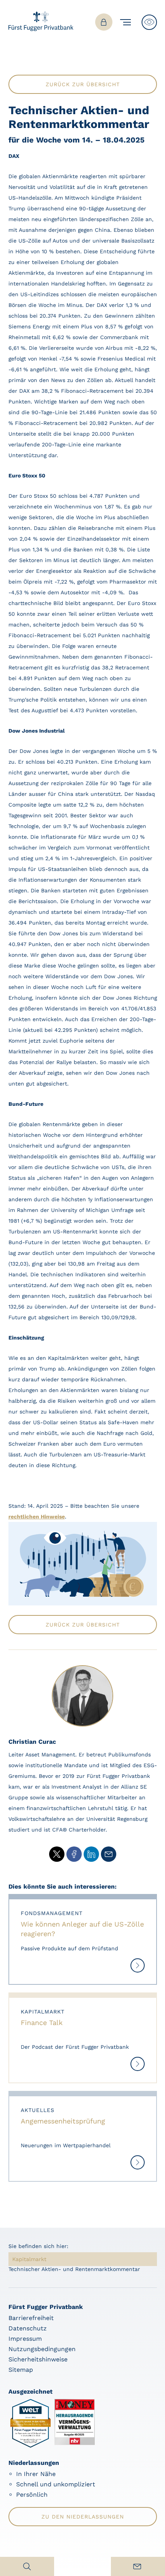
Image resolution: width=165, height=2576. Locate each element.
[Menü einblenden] (127, 22)
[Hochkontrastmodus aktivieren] (149, 22)
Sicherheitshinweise (38, 2359)
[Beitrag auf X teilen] (57, 1854)
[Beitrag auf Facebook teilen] (74, 1854)
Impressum (25, 2339)
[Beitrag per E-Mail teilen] (109, 1854)
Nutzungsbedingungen (42, 2349)
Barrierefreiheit (31, 2318)
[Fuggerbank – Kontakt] (138, 2566)
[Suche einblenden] (27, 2566)
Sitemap (21, 2370)
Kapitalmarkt (29, 2259)
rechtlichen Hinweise (37, 1517)
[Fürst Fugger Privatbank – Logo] (41, 29)
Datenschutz (28, 2328)
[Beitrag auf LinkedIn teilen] (91, 1854)
